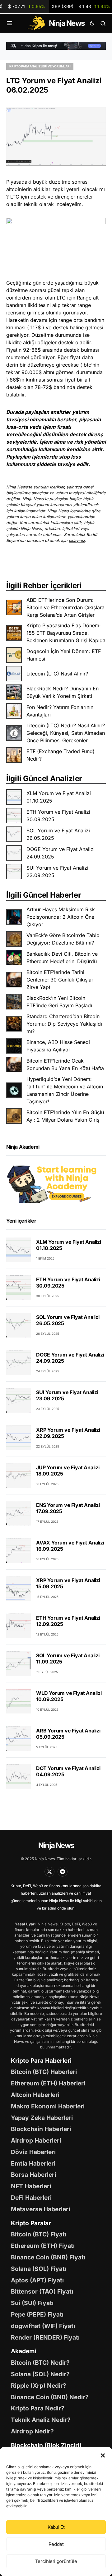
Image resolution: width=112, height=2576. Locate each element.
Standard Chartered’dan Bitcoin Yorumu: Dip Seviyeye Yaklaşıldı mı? (64, 1024)
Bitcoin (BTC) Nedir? (40, 2363)
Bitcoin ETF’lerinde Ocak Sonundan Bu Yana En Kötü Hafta (65, 1064)
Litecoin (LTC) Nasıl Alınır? (57, 674)
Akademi (24, 2351)
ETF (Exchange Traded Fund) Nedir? (61, 755)
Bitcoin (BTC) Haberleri (44, 2072)
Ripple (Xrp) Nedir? (39, 2386)
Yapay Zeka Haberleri (42, 2118)
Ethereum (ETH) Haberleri (48, 2083)
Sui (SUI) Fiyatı (32, 2303)
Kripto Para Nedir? (38, 2408)
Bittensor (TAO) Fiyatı (42, 2291)
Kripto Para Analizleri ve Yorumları (40, 66)
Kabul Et (56, 2527)
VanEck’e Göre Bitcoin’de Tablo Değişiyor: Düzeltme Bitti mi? (63, 939)
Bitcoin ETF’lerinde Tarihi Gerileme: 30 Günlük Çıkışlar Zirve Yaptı (60, 980)
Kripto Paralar (31, 2223)
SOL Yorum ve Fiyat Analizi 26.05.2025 (58, 834)
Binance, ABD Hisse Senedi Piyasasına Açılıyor (58, 1046)
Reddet (56, 2544)
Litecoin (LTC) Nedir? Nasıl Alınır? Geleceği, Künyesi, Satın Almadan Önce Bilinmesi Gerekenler (66, 733)
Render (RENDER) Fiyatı (45, 2337)
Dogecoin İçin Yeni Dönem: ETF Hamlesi (64, 655)
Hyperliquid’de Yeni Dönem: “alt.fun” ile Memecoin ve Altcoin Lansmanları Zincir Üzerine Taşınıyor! (65, 1090)
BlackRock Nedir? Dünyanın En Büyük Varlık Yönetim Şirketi (63, 692)
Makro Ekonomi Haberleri (48, 2106)
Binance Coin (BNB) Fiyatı (48, 2257)
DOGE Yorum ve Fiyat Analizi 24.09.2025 (61, 853)
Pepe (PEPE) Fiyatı (37, 2314)
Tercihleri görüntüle (56, 2561)
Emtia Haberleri (33, 2163)
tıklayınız (77, 540)
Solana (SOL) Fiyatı (39, 2269)
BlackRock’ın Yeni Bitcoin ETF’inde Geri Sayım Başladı (59, 1002)
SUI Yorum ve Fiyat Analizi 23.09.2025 (57, 872)
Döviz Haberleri (33, 2152)
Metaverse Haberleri (40, 2209)
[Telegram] (63, 1872)
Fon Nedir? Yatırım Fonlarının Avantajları (60, 711)
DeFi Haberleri (31, 2198)
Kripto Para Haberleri (41, 2061)
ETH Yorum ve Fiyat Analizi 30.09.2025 (58, 816)
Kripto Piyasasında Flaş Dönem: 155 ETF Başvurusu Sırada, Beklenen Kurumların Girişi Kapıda (66, 633)
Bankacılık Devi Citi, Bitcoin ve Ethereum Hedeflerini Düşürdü (62, 958)
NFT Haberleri (31, 2186)
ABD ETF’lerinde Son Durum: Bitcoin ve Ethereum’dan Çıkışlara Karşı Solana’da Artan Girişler (65, 607)
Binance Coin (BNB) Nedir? (50, 2397)
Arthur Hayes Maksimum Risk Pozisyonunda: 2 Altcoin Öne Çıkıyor (61, 917)
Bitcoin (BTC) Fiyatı (39, 2234)
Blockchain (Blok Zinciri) (46, 2445)
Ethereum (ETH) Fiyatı (43, 2246)
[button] (103, 2455)
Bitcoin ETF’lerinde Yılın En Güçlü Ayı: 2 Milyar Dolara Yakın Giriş (65, 1116)
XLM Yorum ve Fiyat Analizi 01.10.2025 (59, 797)
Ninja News (56, 1845)
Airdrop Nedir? (32, 2431)
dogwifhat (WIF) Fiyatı (43, 2326)
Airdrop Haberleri (36, 2140)
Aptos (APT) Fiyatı (37, 2280)
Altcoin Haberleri (35, 2095)
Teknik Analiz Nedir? (41, 2420)
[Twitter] (49, 1872)
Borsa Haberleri (33, 2175)
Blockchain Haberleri (41, 2129)
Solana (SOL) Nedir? (40, 2374)
